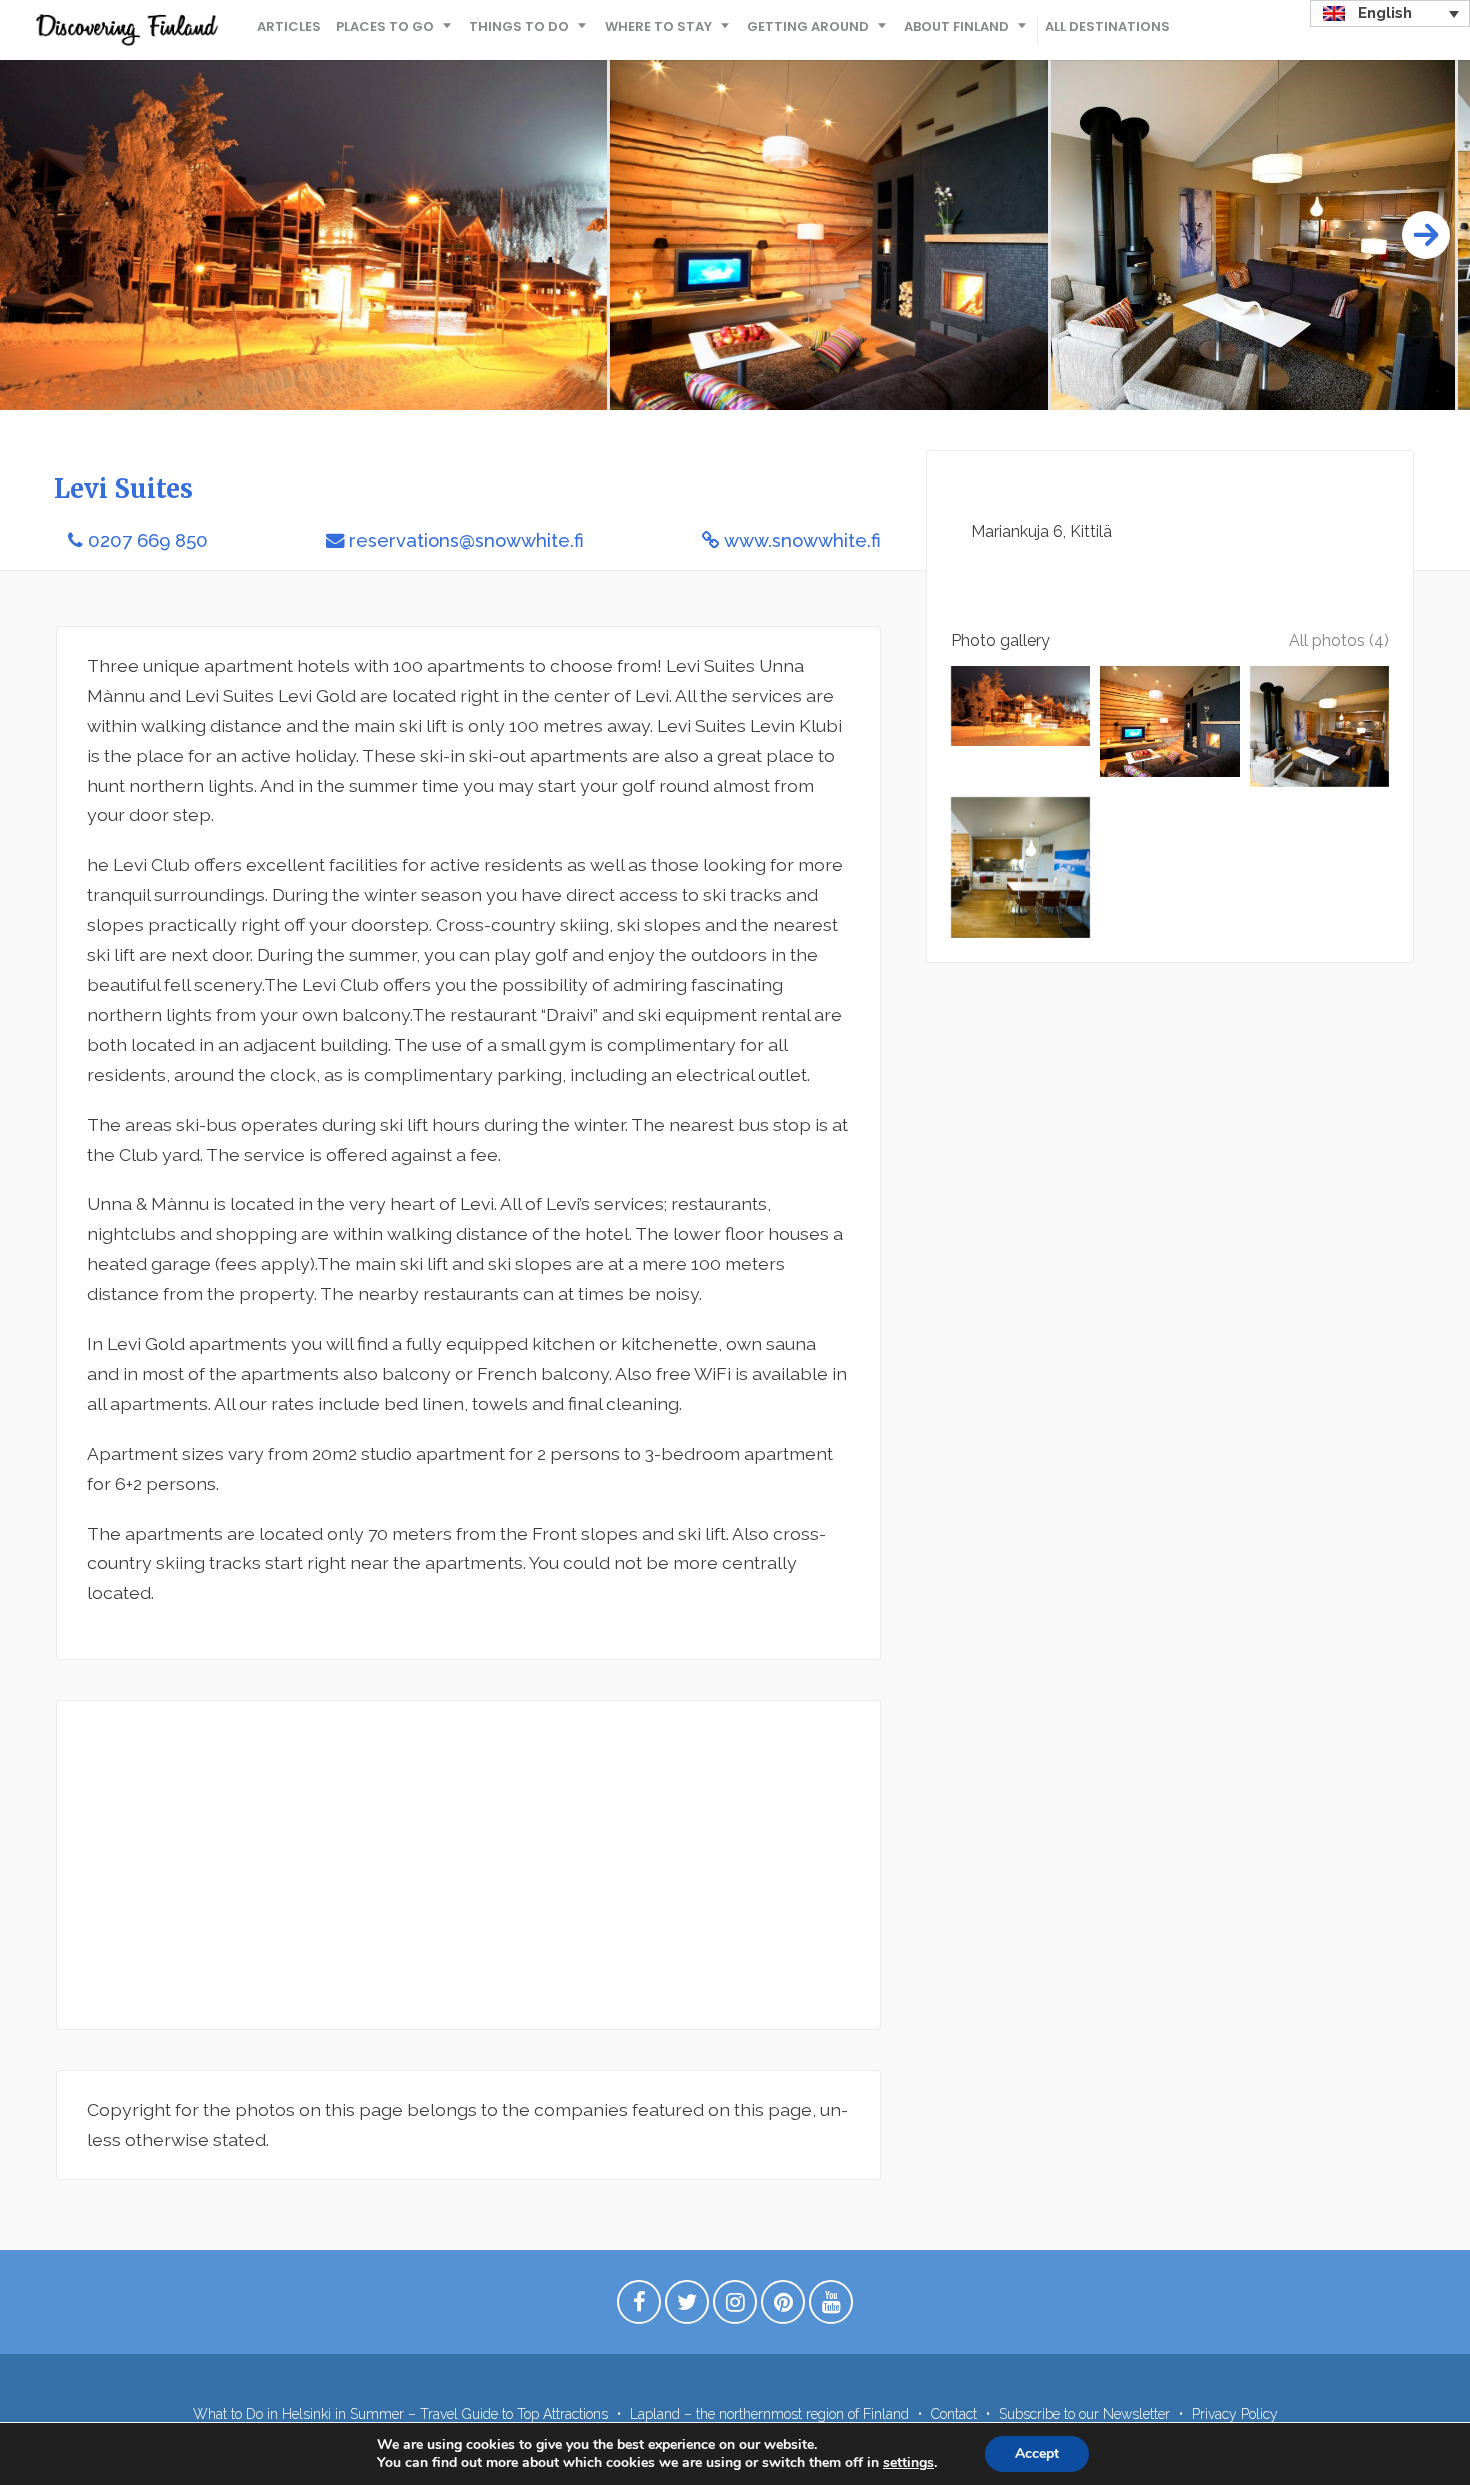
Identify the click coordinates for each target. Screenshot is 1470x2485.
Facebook (639, 2307)
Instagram (735, 2307)
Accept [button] (1037, 2453)
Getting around (808, 26)
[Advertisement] (468, 1865)
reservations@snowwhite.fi (466, 540)
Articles (289, 26)
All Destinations (1107, 26)
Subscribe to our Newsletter (1084, 2414)
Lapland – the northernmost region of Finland (769, 2414)
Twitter (687, 2307)
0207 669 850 (148, 540)
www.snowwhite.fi (802, 540)
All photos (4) (1339, 640)
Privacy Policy (1235, 2414)
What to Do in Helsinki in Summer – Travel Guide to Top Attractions (400, 2414)
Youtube (831, 2307)
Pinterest (783, 2307)
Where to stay (658, 26)
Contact (954, 2414)
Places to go (385, 26)
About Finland (956, 26)
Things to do (519, 26)
